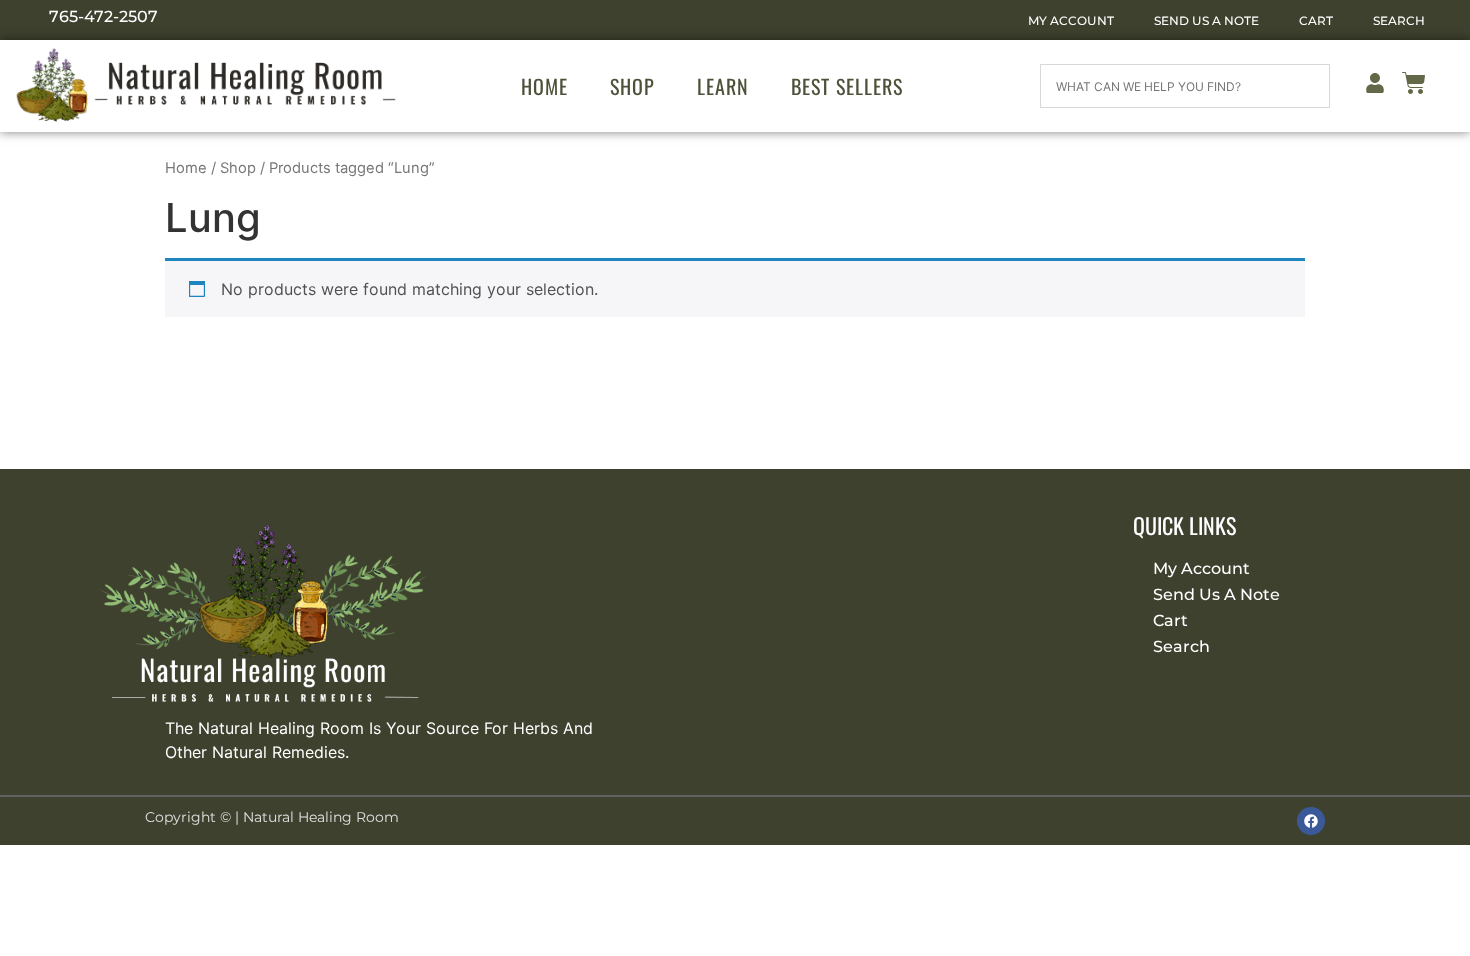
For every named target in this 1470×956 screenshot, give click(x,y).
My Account (1071, 20)
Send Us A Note (1206, 20)
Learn (723, 86)
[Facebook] (1311, 821)
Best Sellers (847, 86)
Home (544, 86)
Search (1399, 20)
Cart (1316, 20)
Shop (632, 86)
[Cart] (1414, 86)
